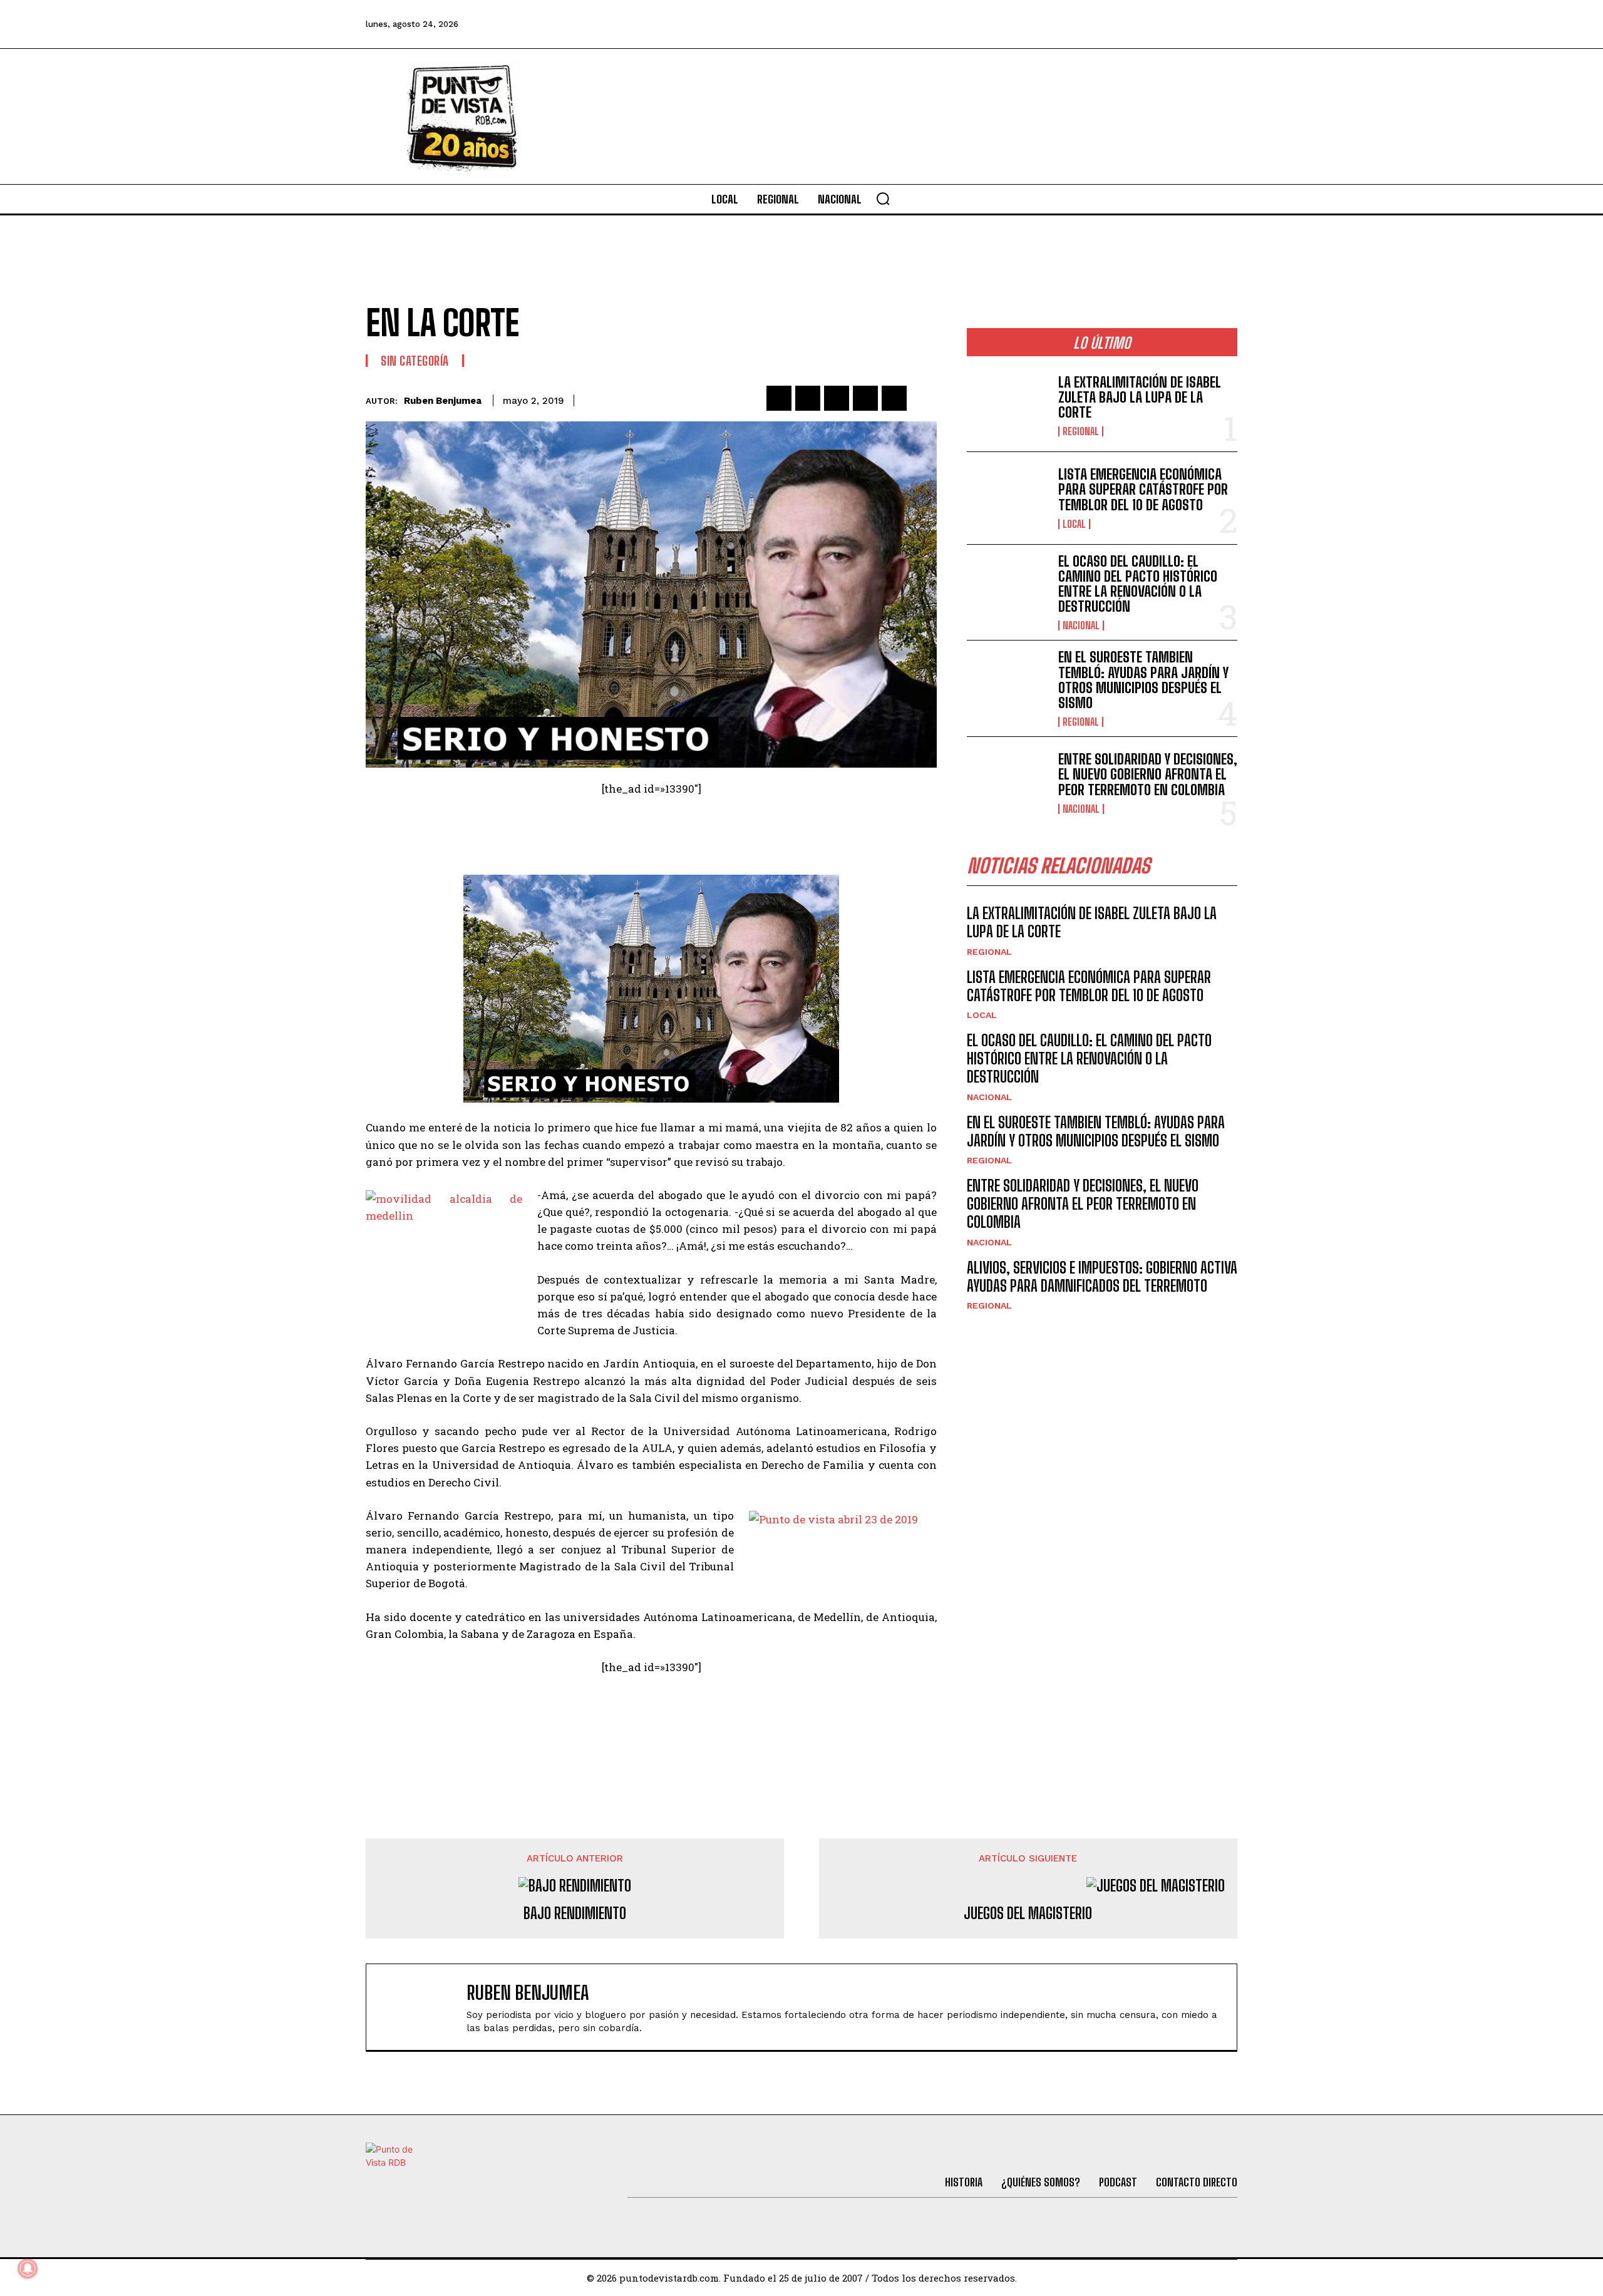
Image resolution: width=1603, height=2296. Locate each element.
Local (1074, 524)
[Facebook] (1054, 24)
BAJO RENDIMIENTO (575, 1913)
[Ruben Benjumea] (423, 2007)
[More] (924, 398)
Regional (1081, 431)
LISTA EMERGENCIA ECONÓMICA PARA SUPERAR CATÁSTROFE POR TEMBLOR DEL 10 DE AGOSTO (1143, 489)
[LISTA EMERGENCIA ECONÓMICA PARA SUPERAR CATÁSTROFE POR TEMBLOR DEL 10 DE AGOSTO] (1008, 498)
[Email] (894, 398)
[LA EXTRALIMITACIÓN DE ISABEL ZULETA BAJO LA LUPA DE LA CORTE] (1008, 405)
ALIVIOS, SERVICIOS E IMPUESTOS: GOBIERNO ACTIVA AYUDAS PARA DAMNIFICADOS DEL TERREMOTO (1102, 1277)
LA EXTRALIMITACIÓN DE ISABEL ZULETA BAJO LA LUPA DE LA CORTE (1140, 397)
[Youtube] (1190, 24)
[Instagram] (1155, 24)
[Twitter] (1088, 24)
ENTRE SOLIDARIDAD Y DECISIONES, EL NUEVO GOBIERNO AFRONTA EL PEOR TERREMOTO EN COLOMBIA (1148, 774)
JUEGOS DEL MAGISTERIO (1028, 1913)
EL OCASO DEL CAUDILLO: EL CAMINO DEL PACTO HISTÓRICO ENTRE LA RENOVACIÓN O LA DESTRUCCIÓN (1138, 584)
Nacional (1081, 625)
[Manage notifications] (28, 2268)
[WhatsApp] (865, 398)
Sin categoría (415, 361)
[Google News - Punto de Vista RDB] (651, 1721)
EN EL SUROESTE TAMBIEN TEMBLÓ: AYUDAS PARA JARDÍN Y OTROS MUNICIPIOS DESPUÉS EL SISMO (1143, 680)
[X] (808, 398)
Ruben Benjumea (443, 401)
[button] (883, 198)
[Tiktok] (1121, 24)
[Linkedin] (837, 398)
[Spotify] (1224, 24)
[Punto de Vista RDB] (463, 116)
